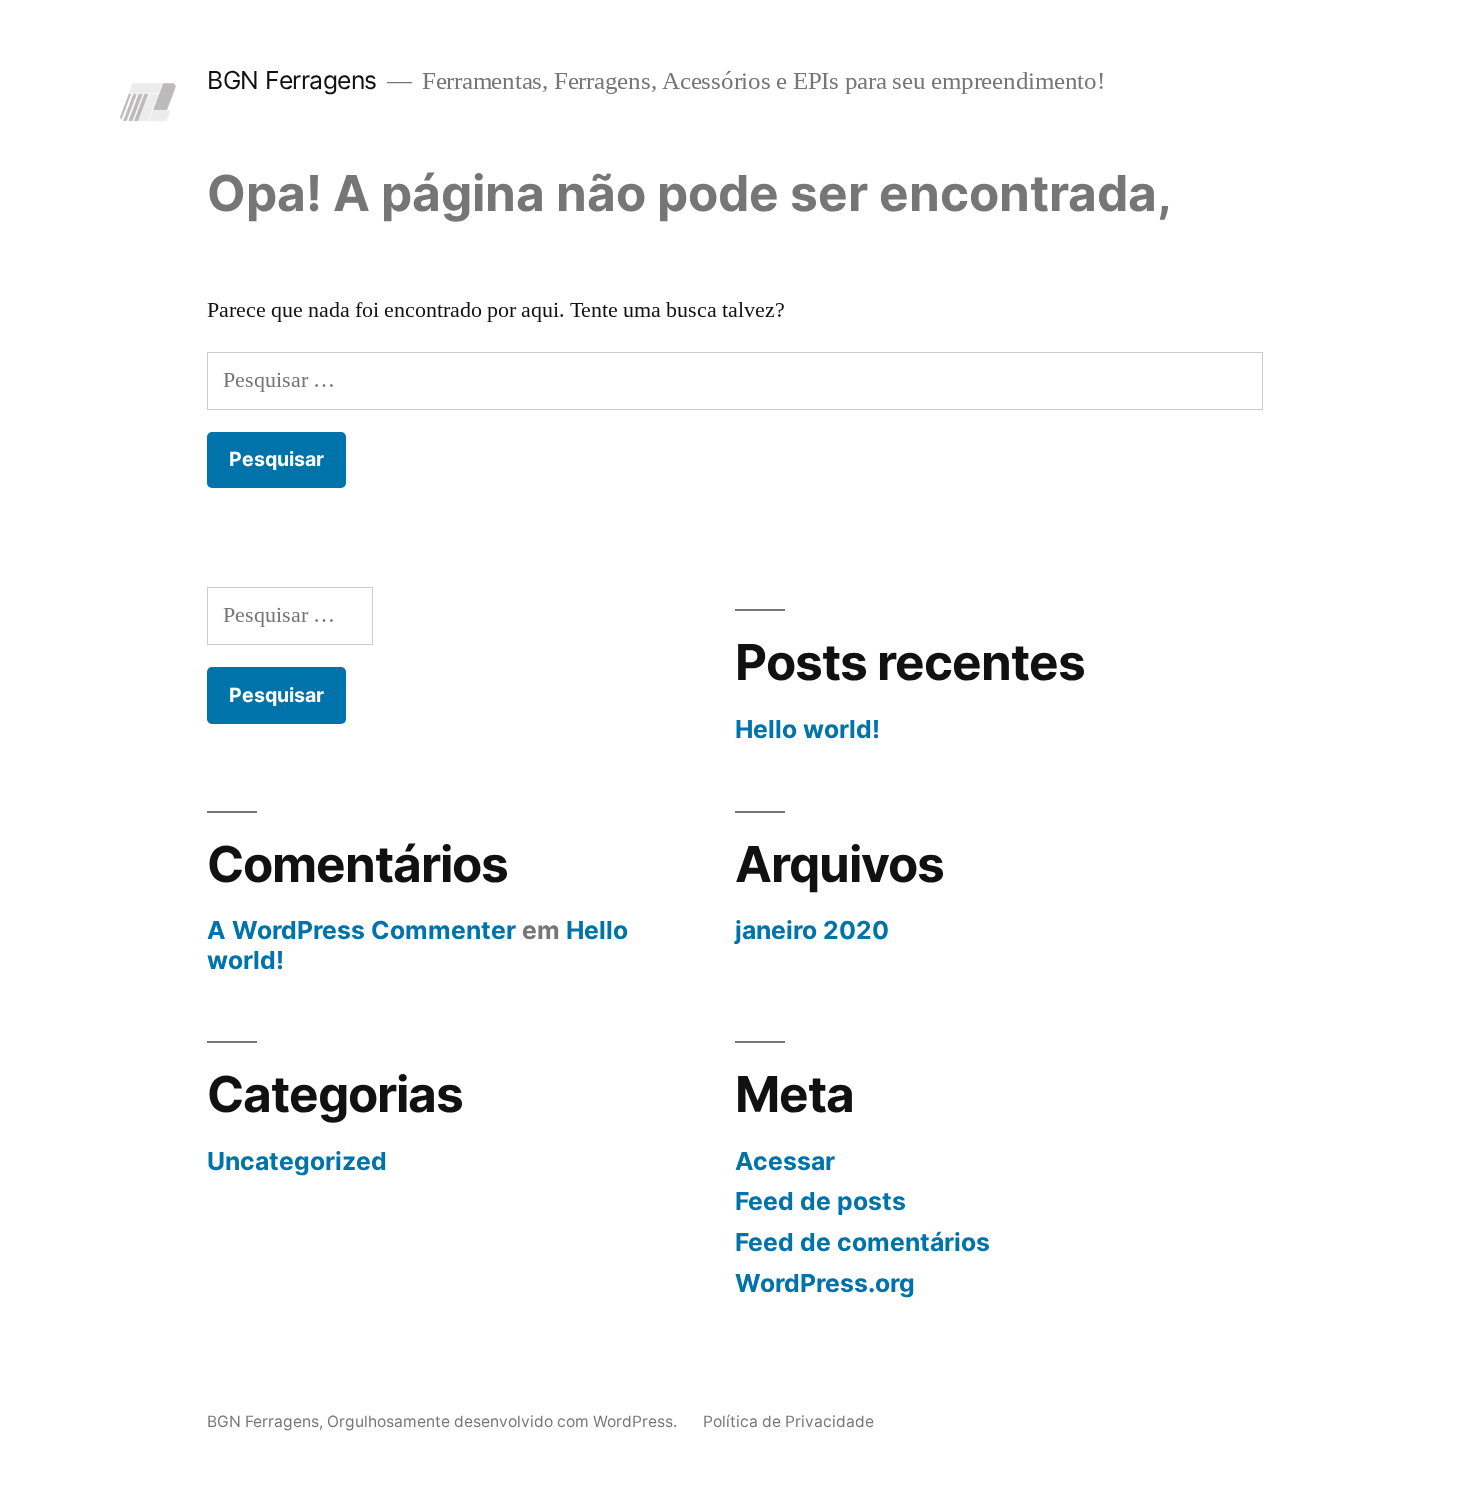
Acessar (785, 1161)
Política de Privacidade (788, 1421)
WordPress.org (825, 1283)
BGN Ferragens (292, 80)
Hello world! (807, 729)
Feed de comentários (862, 1242)
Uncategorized (297, 1161)
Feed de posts (820, 1201)
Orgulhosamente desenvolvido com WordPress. (504, 1421)
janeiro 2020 (812, 930)
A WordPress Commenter (361, 930)
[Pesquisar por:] (735, 380)
